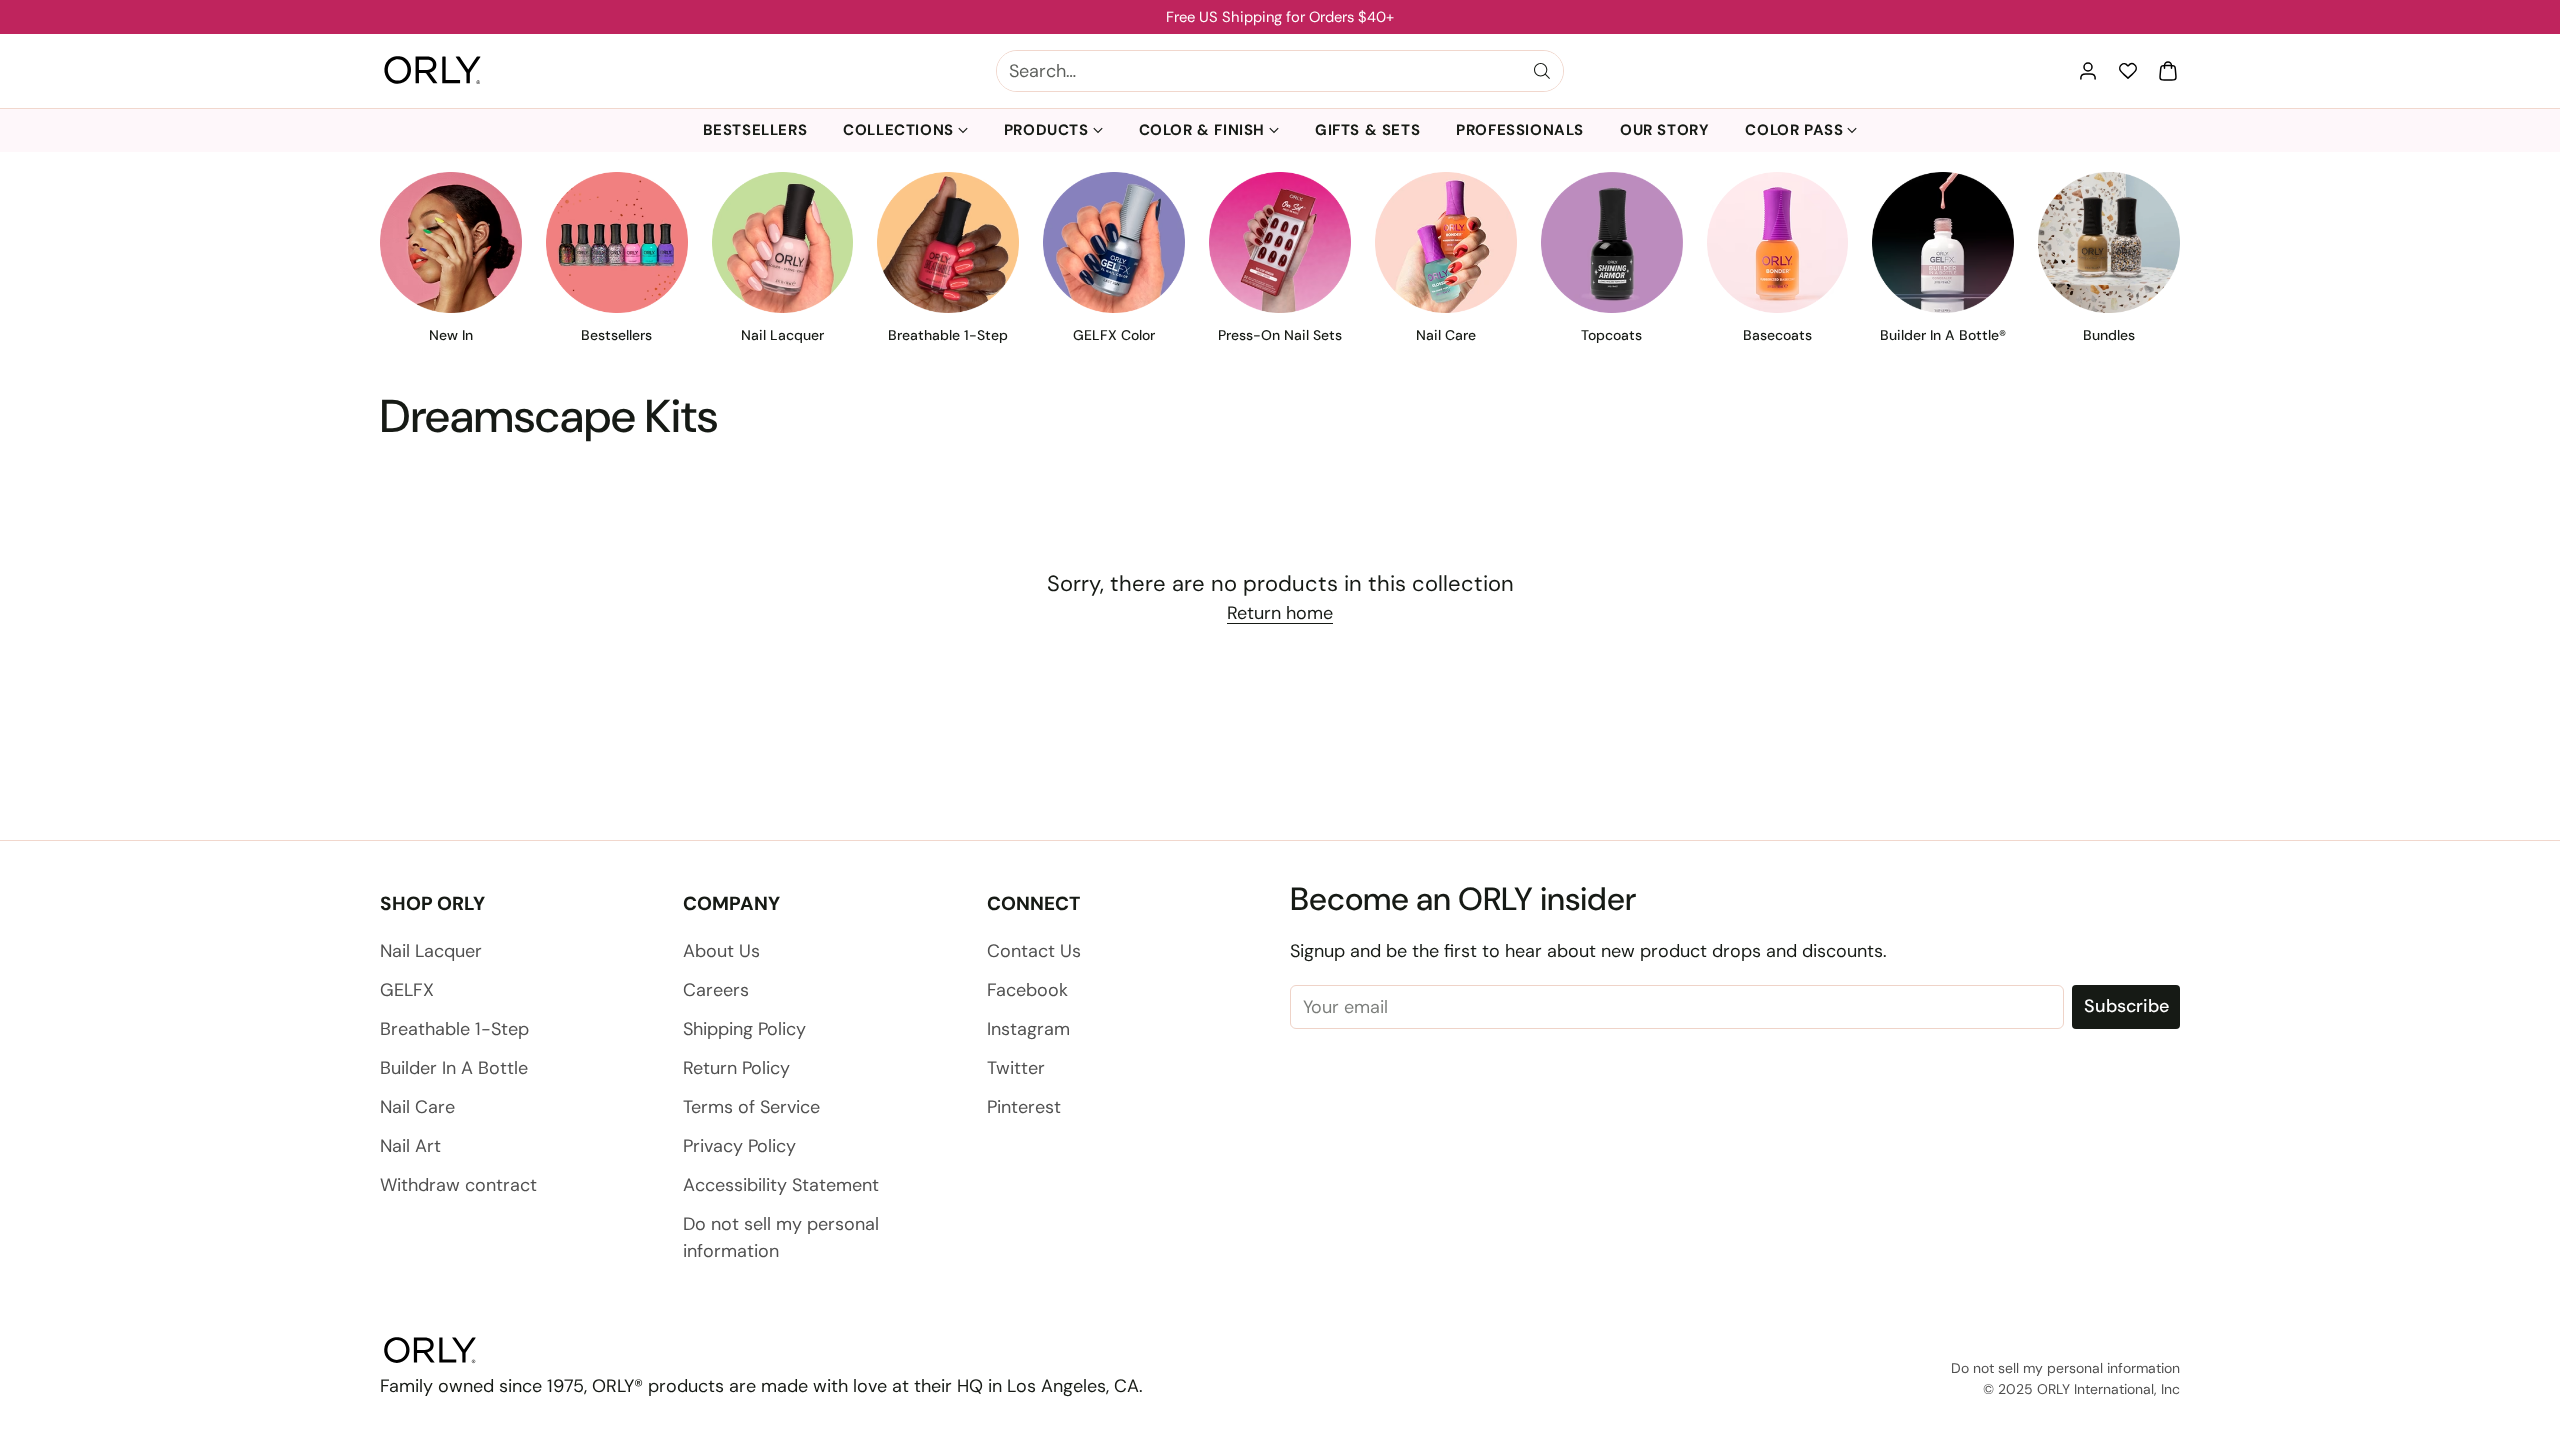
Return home (1280, 613)
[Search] (1542, 71)
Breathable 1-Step (454, 1029)
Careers (716, 990)
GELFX (407, 990)
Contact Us (1034, 951)
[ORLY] (432, 71)
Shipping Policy (744, 1029)
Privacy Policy (739, 1146)
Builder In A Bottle (454, 1068)
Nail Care (417, 1107)
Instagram (1028, 1029)
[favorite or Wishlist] (2128, 71)
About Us (721, 951)
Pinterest (1024, 1107)
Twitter (1016, 1068)
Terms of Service (751, 1107)
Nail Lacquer (431, 951)
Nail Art (410, 1146)
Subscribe (2126, 1006)
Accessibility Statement (781, 1185)
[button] (2168, 71)
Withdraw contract (458, 1185)
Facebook (1027, 990)
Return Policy (736, 1068)
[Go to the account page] (2088, 71)
